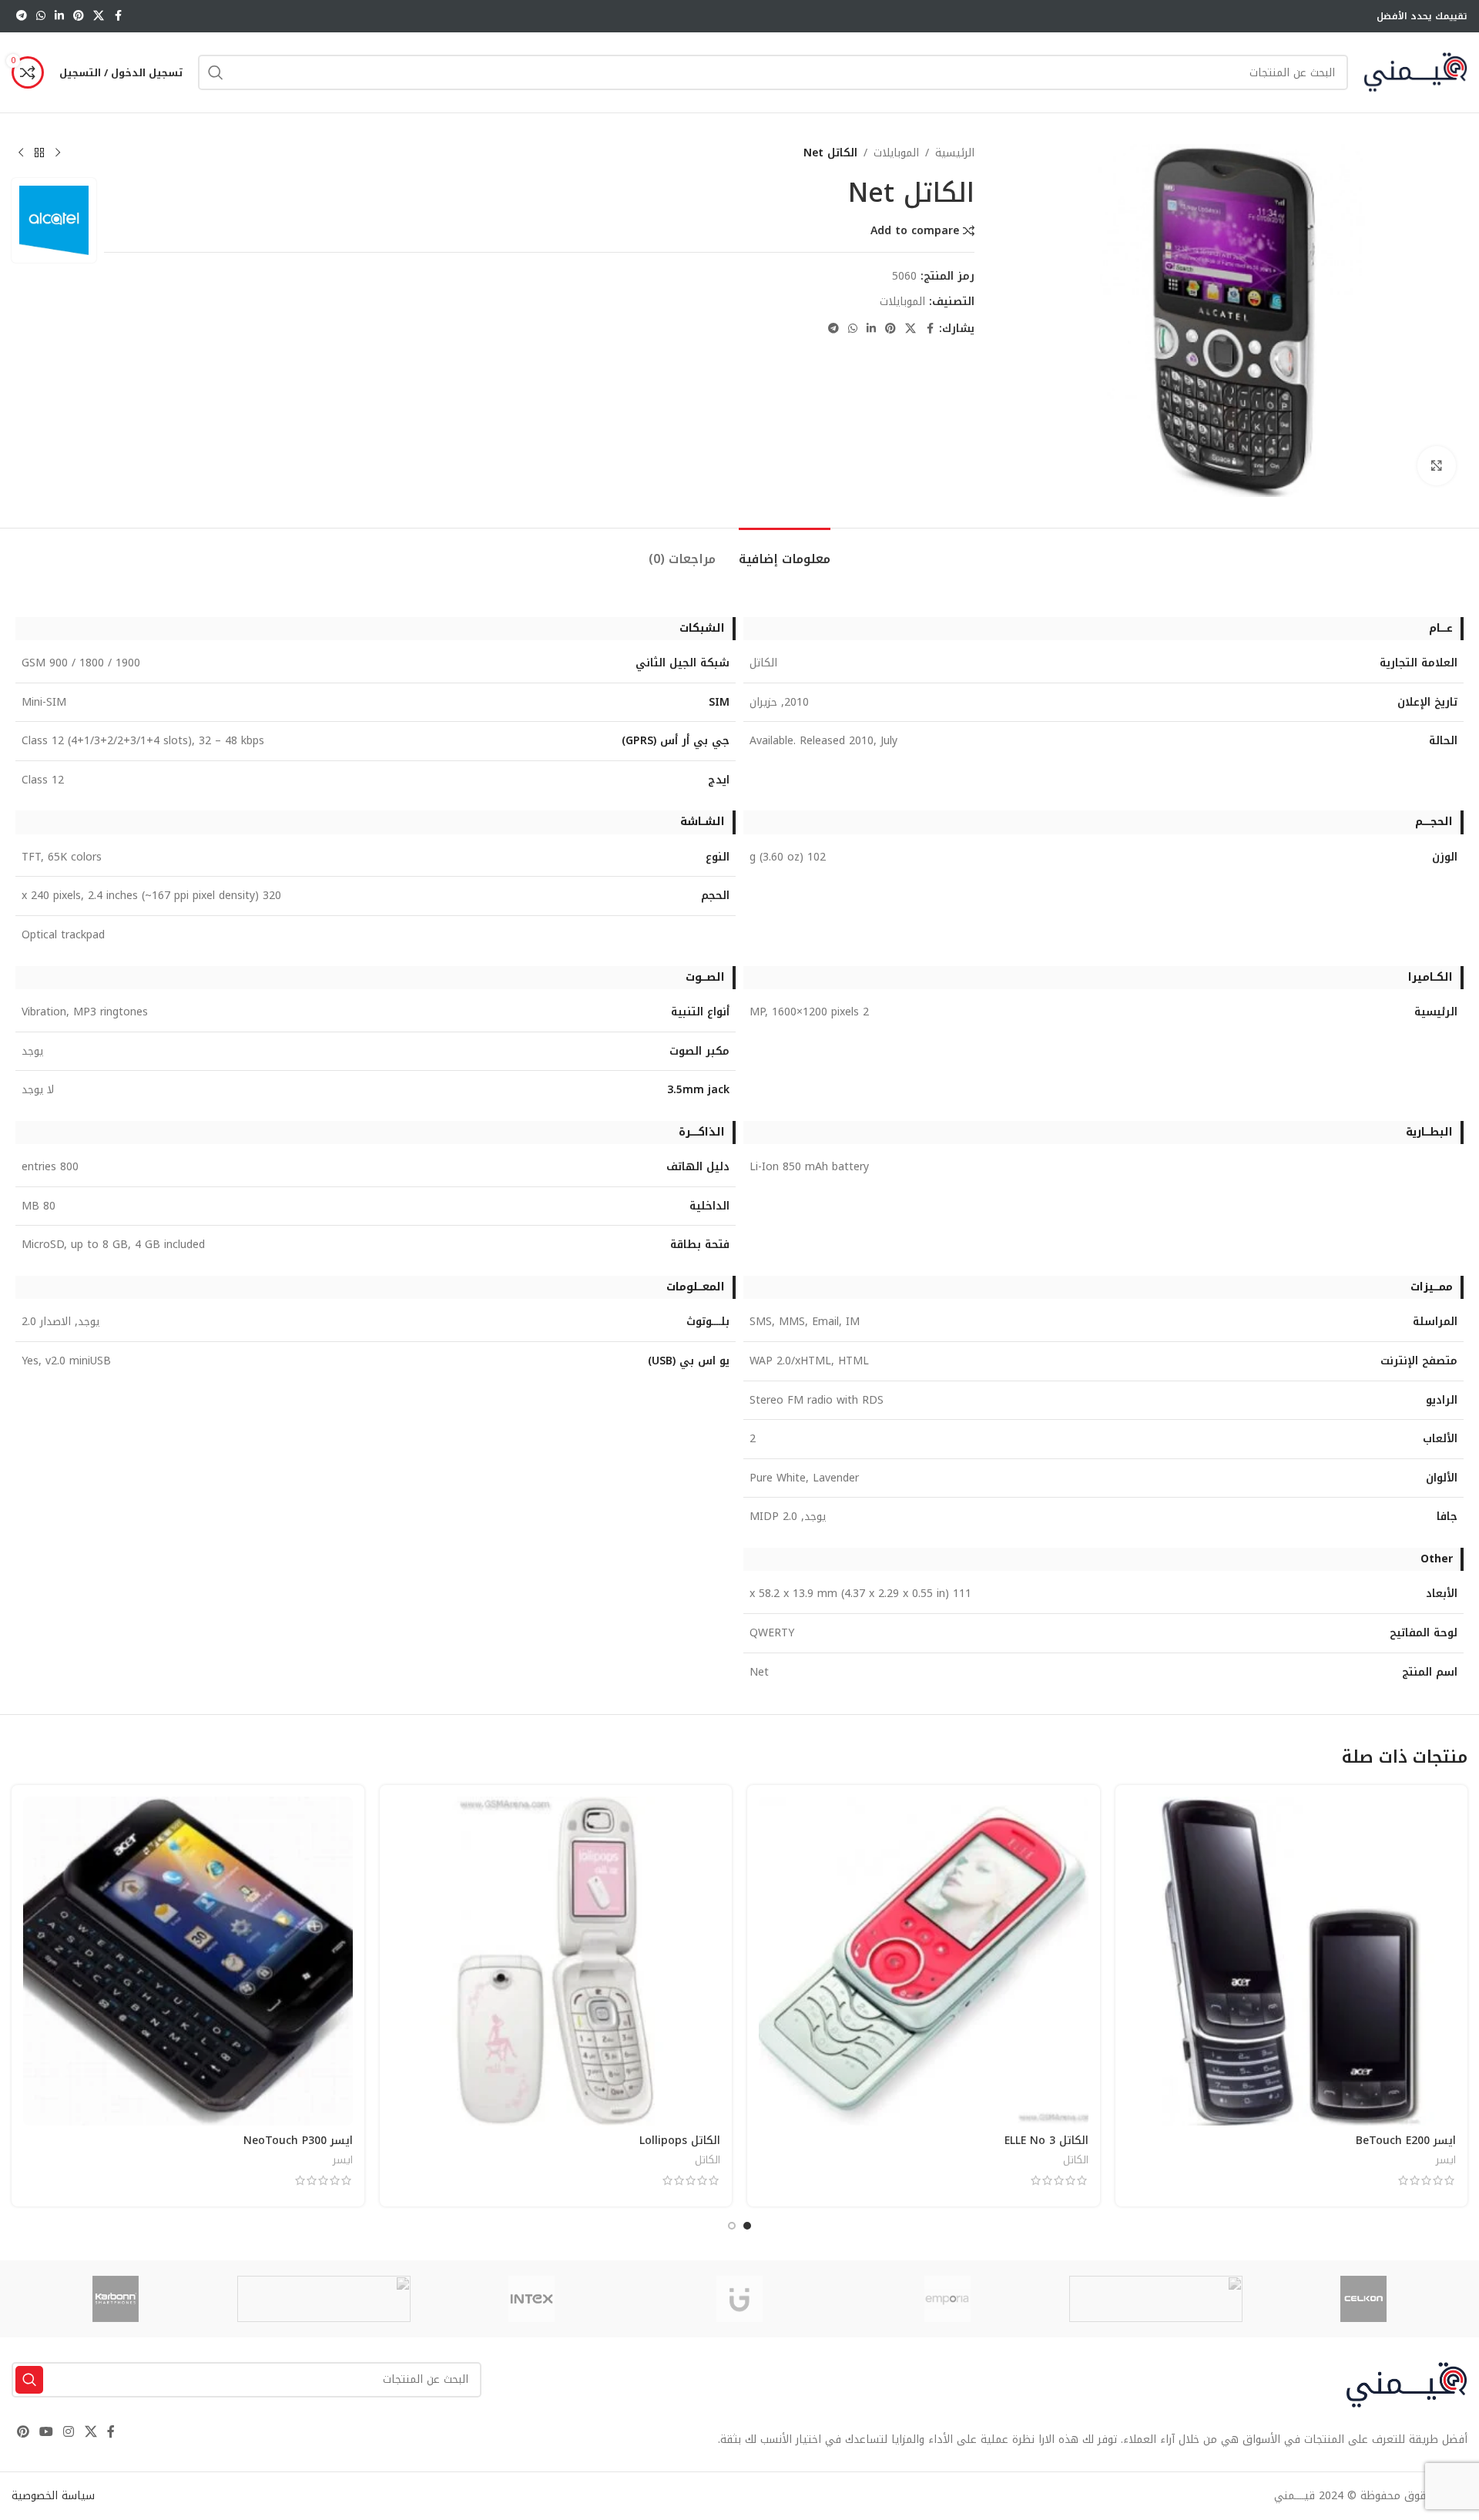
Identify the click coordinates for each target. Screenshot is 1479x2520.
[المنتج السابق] (58, 153)
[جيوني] (739, 2299)
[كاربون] (116, 2299)
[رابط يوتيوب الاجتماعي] (46, 2433)
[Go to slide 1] (747, 2226)
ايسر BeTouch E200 (1406, 2141)
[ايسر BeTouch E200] (1292, 1961)
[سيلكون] (1363, 2299)
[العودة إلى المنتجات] (39, 153)
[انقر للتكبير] (1437, 465)
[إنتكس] (532, 2299)
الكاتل (1076, 2160)
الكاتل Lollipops (680, 2141)
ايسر (1446, 2160)
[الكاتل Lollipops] (556, 1961)
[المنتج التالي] (21, 153)
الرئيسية (955, 153)
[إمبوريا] (947, 2299)
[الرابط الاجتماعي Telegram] (22, 16)
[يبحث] (216, 72)
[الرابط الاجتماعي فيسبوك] (118, 16)
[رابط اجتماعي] (99, 16)
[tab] (785, 551)
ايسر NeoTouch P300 (298, 2141)
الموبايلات (896, 153)
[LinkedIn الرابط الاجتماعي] (59, 16)
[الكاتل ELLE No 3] (924, 1961)
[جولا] (324, 2299)
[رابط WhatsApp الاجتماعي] (41, 16)
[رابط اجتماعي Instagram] (69, 2433)
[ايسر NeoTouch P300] (188, 1961)
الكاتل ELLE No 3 (1046, 2141)
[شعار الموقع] (1415, 72)
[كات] (1155, 2299)
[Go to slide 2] (732, 2226)
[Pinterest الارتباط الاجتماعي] (79, 16)
